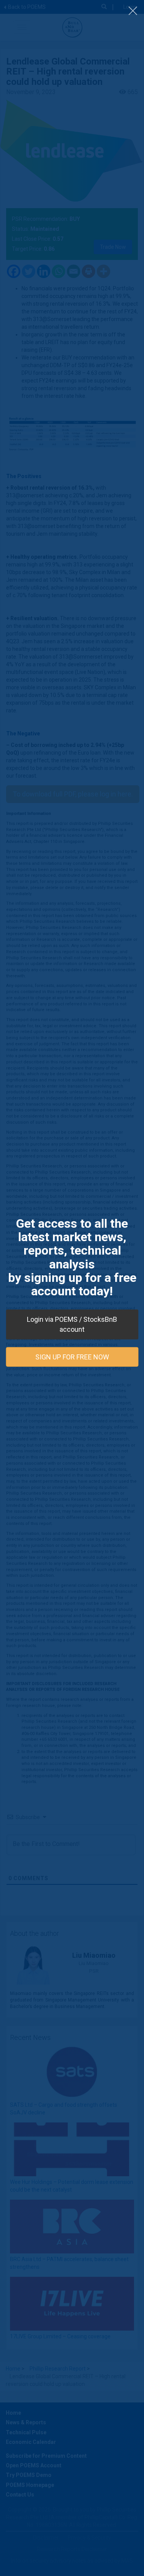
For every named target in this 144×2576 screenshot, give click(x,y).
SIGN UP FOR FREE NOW (72, 1357)
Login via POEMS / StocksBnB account (72, 1324)
